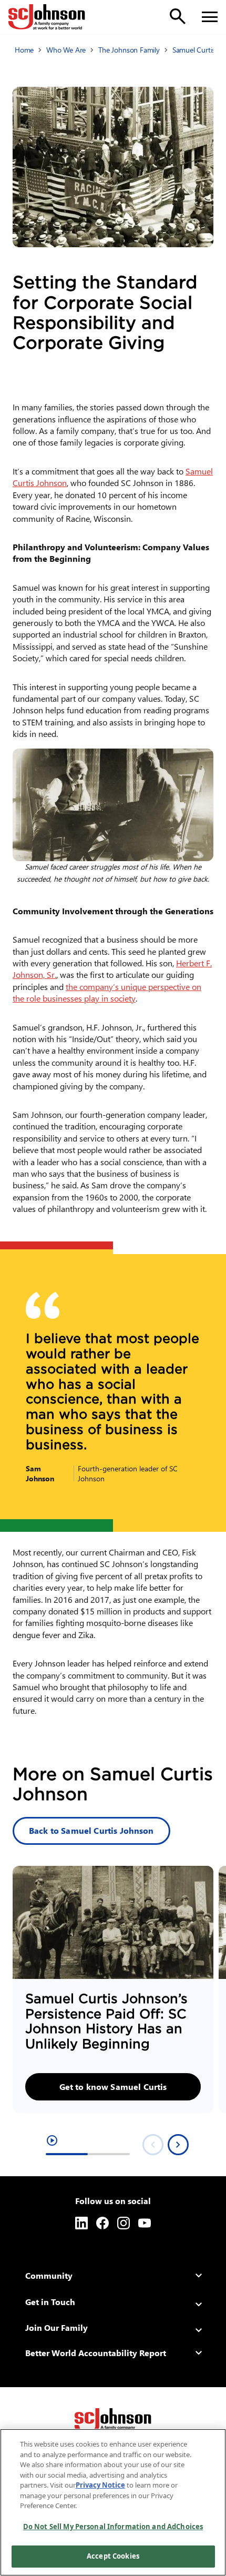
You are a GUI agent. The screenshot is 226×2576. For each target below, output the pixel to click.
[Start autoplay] (52, 2140)
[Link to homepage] (47, 17)
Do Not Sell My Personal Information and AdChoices (113, 2527)
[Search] (178, 16)
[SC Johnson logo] (113, 2421)
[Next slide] (178, 2145)
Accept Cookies (113, 2556)
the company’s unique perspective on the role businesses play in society (107, 992)
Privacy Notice (100, 2485)
